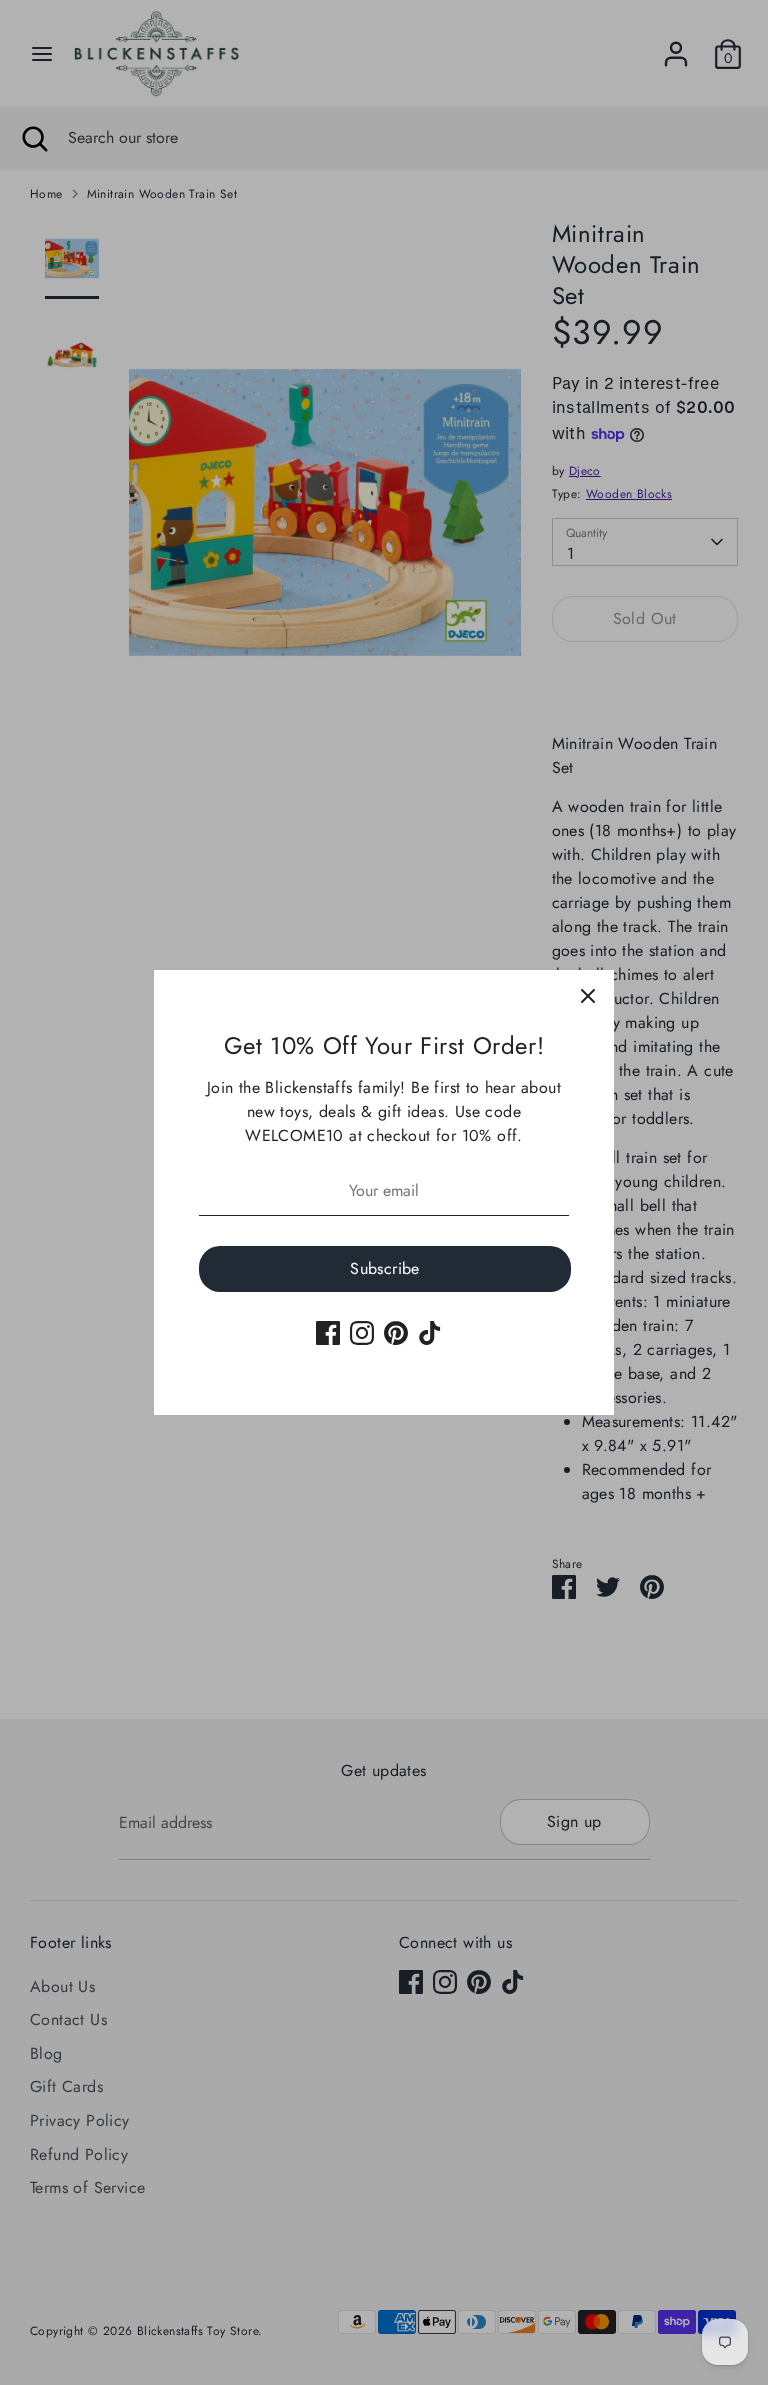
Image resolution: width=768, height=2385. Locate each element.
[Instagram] (362, 1333)
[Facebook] (328, 1333)
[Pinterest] (396, 1333)
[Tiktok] (430, 1333)
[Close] (588, 996)
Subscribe (385, 1268)
